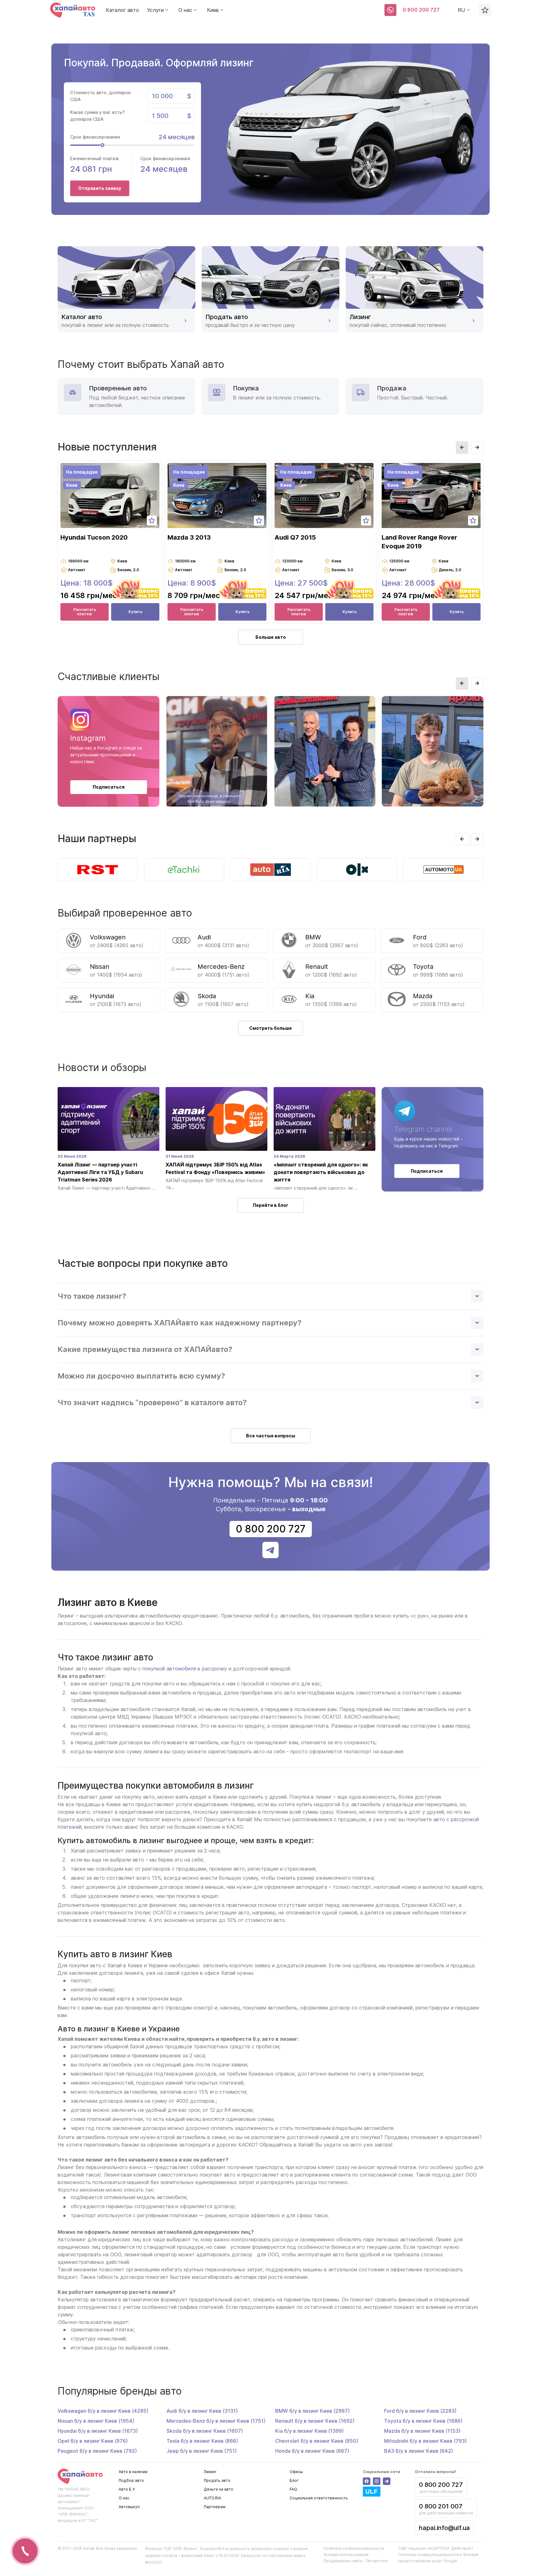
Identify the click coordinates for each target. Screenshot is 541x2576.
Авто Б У (127, 2489)
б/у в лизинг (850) (317, 2441)
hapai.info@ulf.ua (444, 2528)
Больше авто (271, 637)
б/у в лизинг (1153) (422, 2431)
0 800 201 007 (441, 2506)
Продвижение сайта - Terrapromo (356, 2561)
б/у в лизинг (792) (97, 2451)
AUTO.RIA (212, 2498)
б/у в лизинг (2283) (420, 2411)
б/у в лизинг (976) (93, 2441)
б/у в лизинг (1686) (423, 2421)
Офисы (296, 2472)
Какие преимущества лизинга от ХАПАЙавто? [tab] (145, 1349)
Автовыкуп (129, 2507)
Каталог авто (122, 10)
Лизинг (210, 2472)
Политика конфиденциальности (354, 2548)
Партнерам (215, 2507)
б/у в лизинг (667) (312, 2451)
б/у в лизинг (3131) (202, 2411)
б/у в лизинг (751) (202, 2451)
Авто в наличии (133, 2472)
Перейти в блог (271, 1205)
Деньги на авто (219, 2489)
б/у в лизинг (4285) (103, 2411)
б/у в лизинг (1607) (205, 2431)
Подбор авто (131, 2480)
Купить (135, 612)
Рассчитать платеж (85, 612)
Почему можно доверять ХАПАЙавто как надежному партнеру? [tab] (180, 1323)
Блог (294, 2480)
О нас (124, 2498)
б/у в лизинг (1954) (96, 2421)
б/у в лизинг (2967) (312, 2411)
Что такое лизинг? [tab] (92, 1296)
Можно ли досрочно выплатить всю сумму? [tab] (141, 1376)
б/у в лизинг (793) (425, 2441)
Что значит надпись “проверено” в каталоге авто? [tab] (152, 1402)
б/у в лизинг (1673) (98, 2431)
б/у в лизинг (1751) (216, 2421)
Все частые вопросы (271, 1436)
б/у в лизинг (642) (419, 2451)
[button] (462, 448)
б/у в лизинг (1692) (315, 2421)
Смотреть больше (270, 1028)
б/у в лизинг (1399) (309, 2431)
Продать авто (217, 2480)
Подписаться (109, 787)
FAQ (293, 2489)
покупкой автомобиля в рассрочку (185, 1669)
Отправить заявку (100, 188)
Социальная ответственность (319, 2498)
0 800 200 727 (421, 10)
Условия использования (346, 2555)
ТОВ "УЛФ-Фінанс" (180, 2549)
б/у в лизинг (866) (202, 2441)
